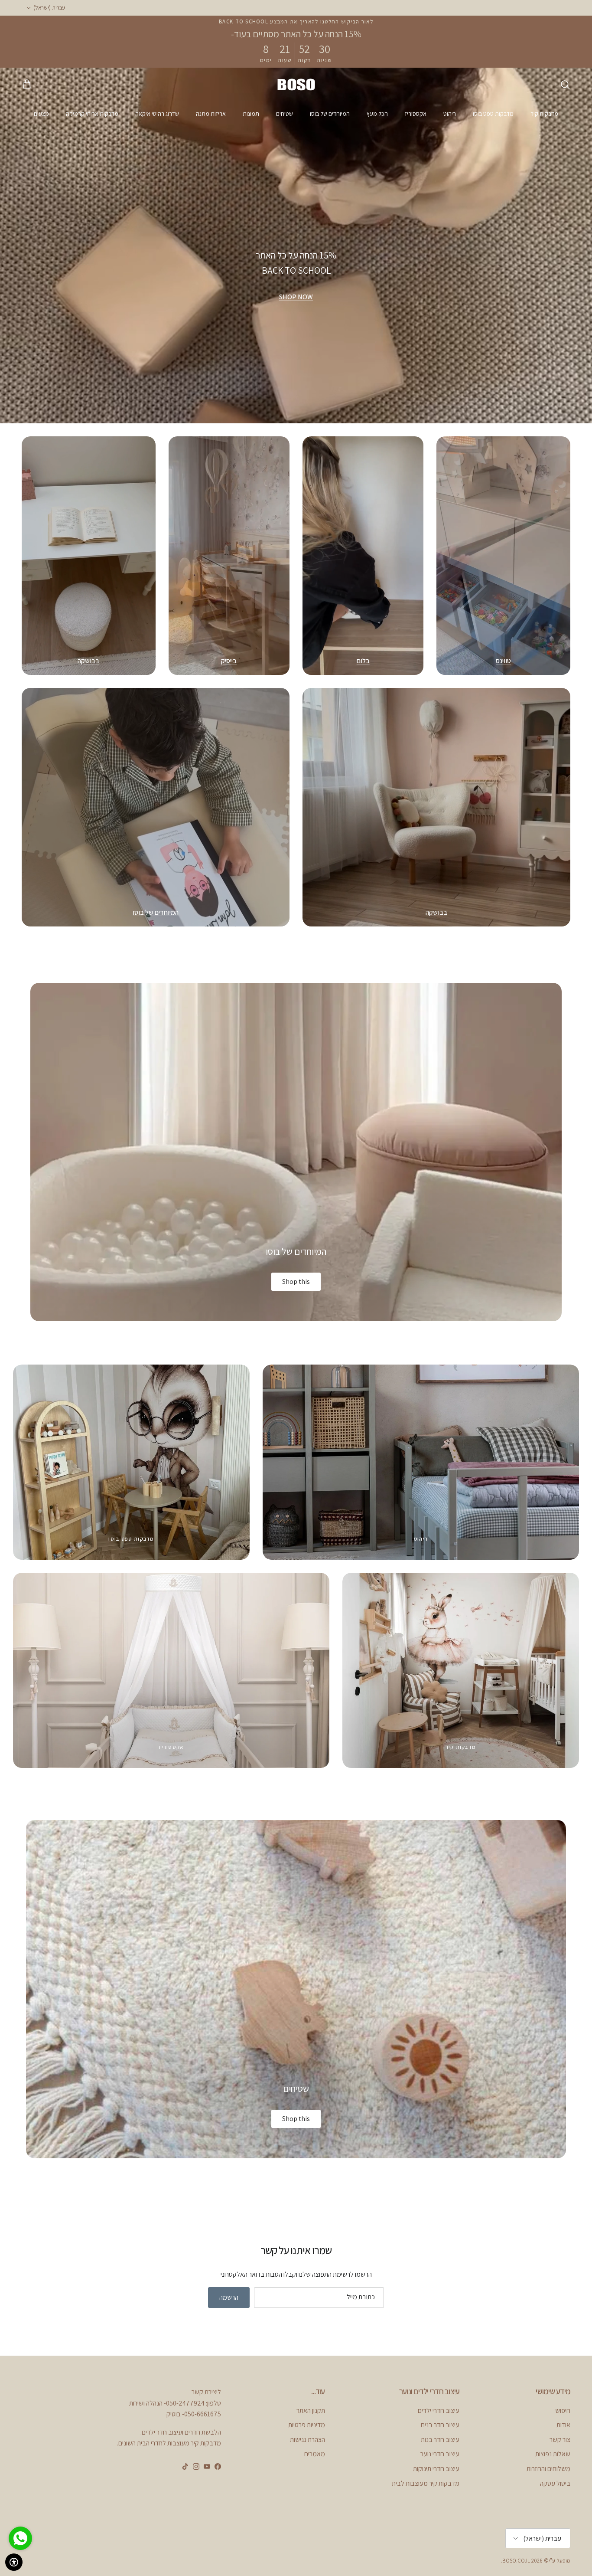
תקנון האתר (311, 2411)
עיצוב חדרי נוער (440, 2454)
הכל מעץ (377, 114)
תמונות (251, 114)
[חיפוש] (565, 85)
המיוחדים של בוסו (330, 114)
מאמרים (315, 2454)
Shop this (296, 1281)
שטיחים (285, 114)
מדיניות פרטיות (307, 2425)
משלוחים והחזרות (548, 2469)
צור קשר (560, 2440)
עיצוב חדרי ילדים (439, 2411)
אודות (563, 2425)
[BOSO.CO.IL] (296, 84)
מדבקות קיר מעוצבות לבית (426, 2483)
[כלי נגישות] (14, 2562)
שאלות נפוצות (553, 2454)
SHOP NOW (296, 297)
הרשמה (229, 2297)
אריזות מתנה (211, 114)
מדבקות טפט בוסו (493, 114)
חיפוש (563, 2411)
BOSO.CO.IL (516, 2561)
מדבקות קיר (544, 114)
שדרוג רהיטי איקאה (157, 114)
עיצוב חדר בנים (440, 2425)
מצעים (41, 114)
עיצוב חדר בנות (440, 2440)
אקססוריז (416, 114)
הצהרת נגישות (307, 2440)
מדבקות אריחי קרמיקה (92, 114)
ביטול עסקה (555, 2483)
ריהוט (450, 114)
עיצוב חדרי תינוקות (436, 2469)
